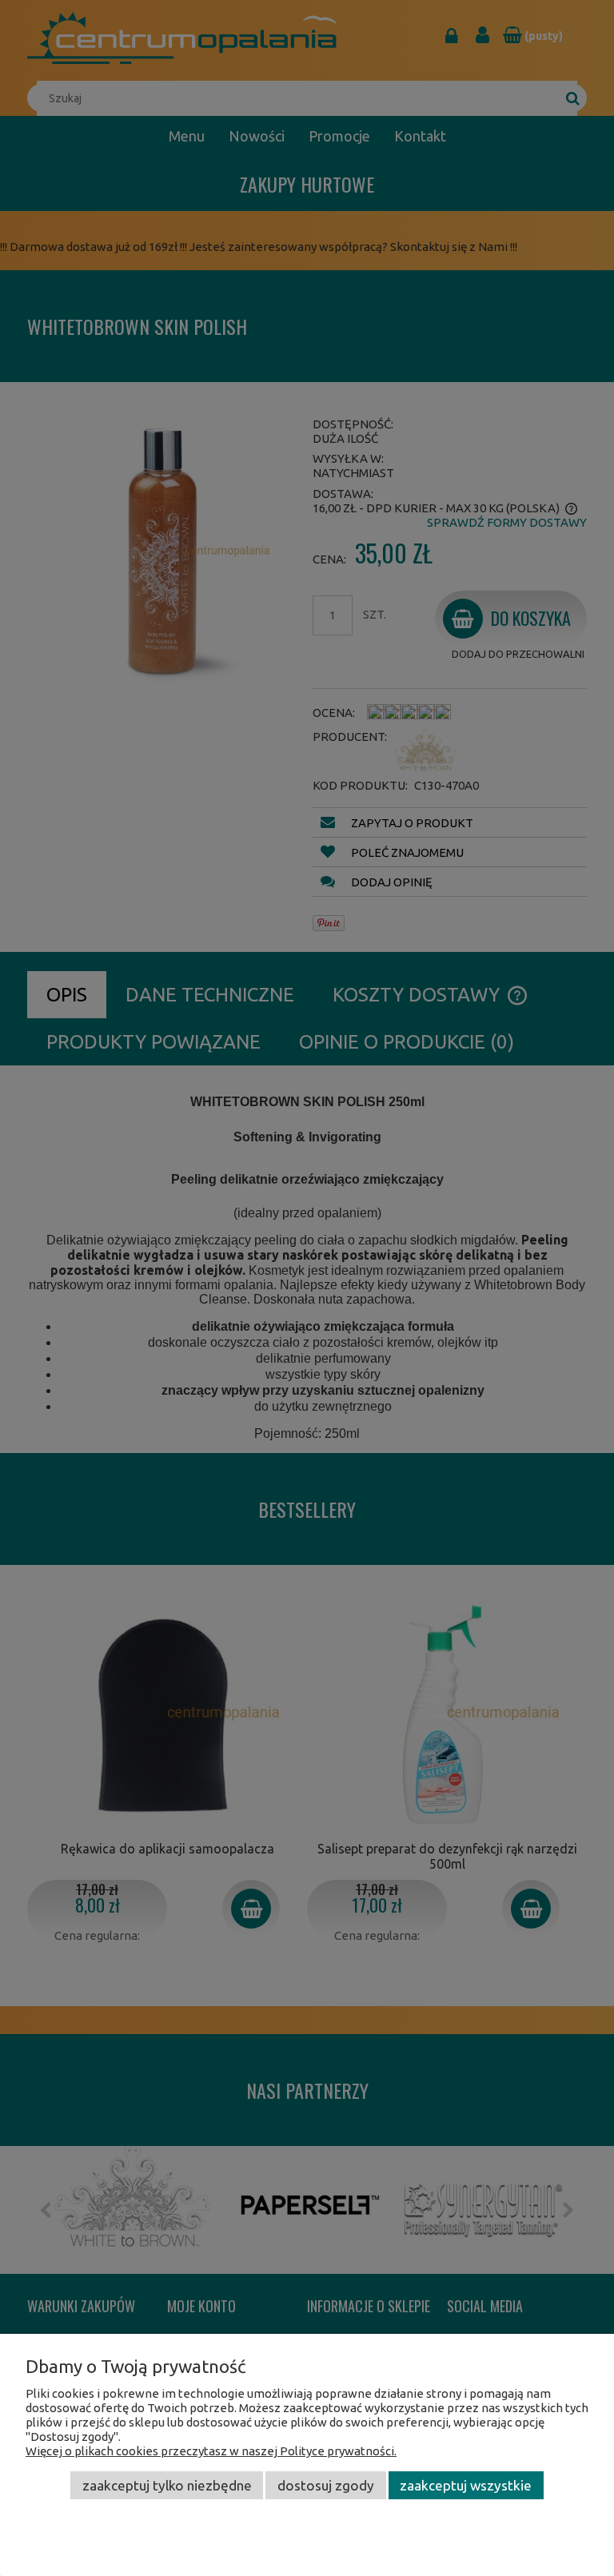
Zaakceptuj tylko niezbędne (167, 2485)
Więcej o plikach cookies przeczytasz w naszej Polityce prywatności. (211, 2451)
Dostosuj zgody (326, 2485)
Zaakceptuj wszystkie (466, 2485)
